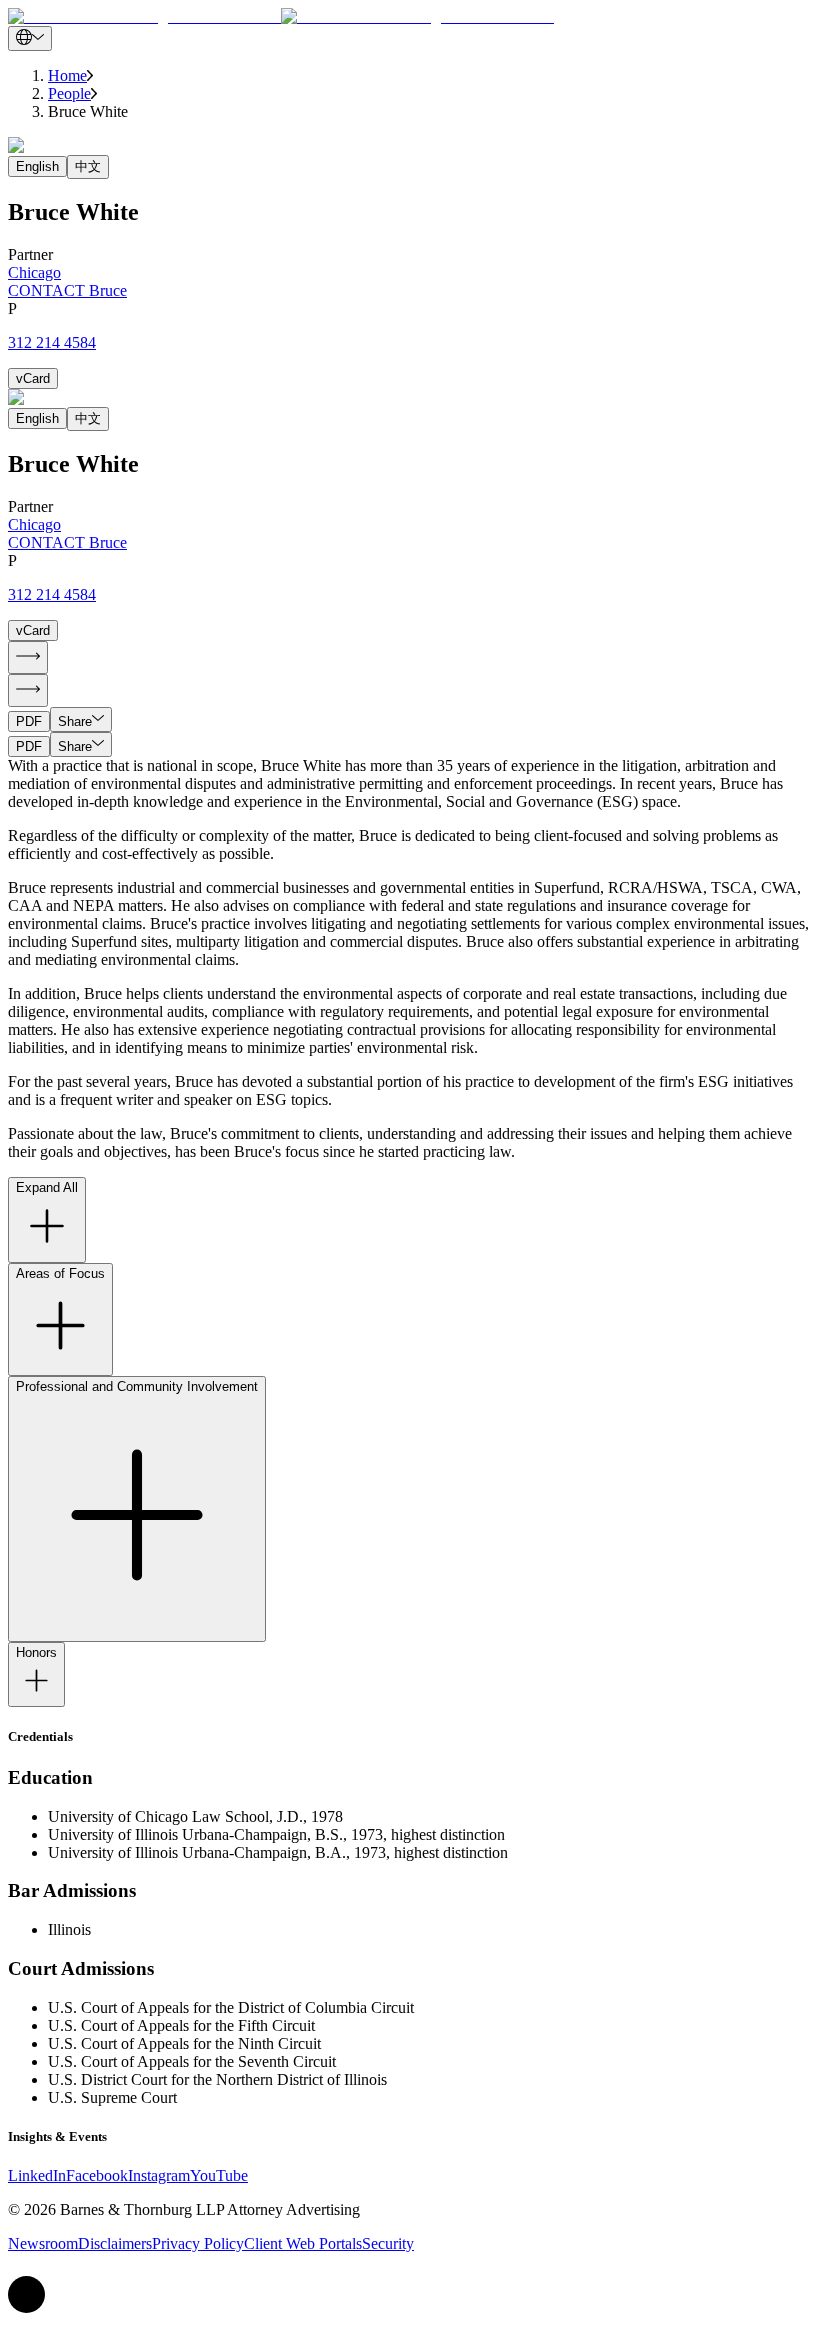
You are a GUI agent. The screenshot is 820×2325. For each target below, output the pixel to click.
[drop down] (30, 38)
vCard (33, 378)
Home (67, 75)
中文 (88, 166)
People (69, 93)
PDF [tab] (29, 721)
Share (75, 721)
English (37, 166)
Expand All (47, 1187)
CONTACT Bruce (67, 290)
